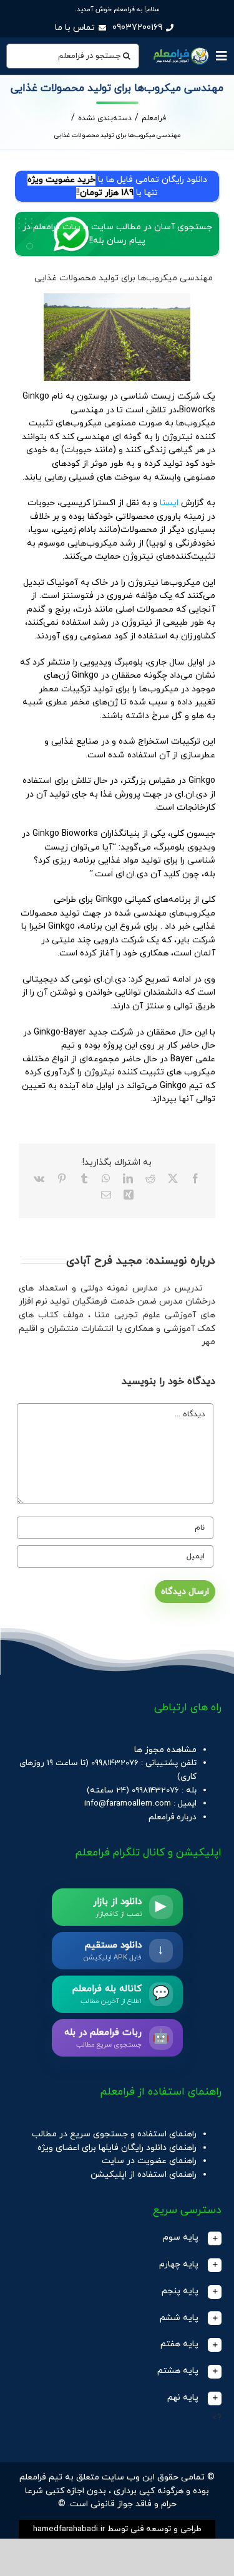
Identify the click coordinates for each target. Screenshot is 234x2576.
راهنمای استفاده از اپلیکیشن (144, 2175)
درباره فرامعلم (173, 1817)
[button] (117, 2238)
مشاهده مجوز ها (165, 1750)
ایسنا (168, 503)
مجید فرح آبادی (104, 1261)
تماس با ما (75, 28)
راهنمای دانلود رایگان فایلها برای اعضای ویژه (117, 2148)
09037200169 (137, 28)
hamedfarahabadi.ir (69, 2529)
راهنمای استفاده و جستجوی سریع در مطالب (114, 2134)
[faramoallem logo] (180, 49)
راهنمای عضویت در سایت (149, 2161)
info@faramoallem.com (128, 1803)
